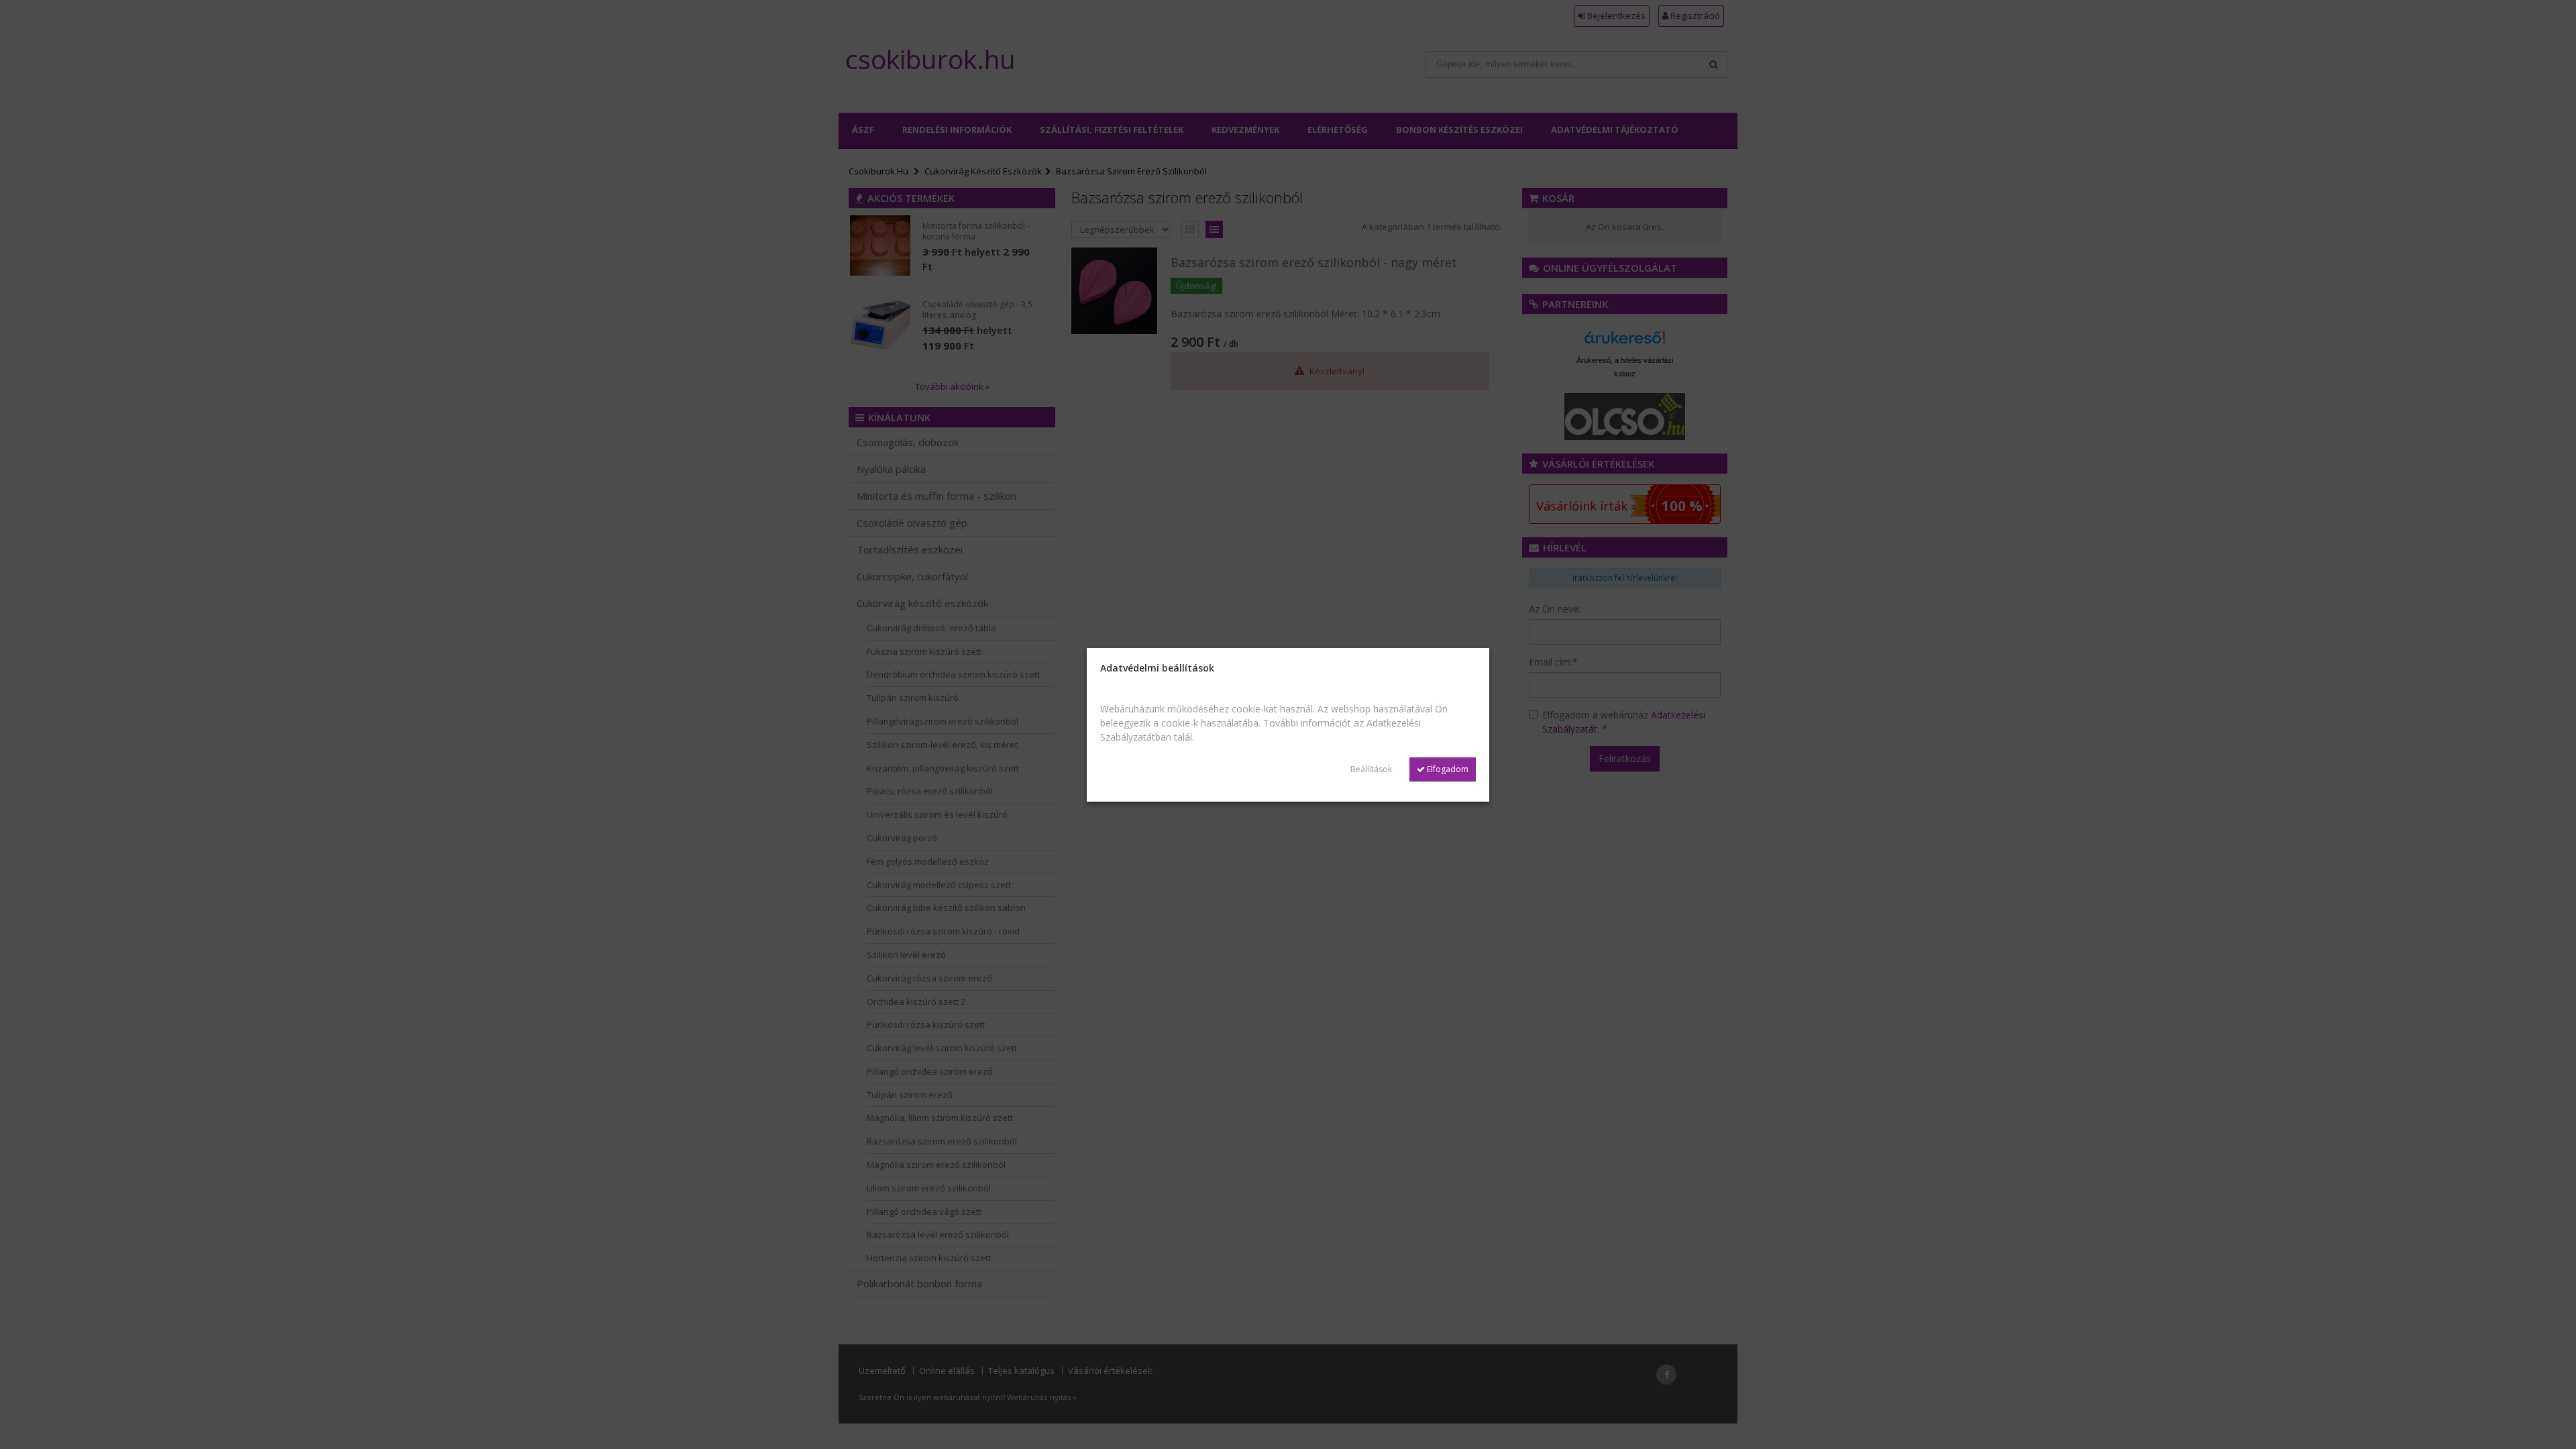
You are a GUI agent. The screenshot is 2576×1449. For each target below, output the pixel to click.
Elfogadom (1447, 769)
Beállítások (1371, 769)
